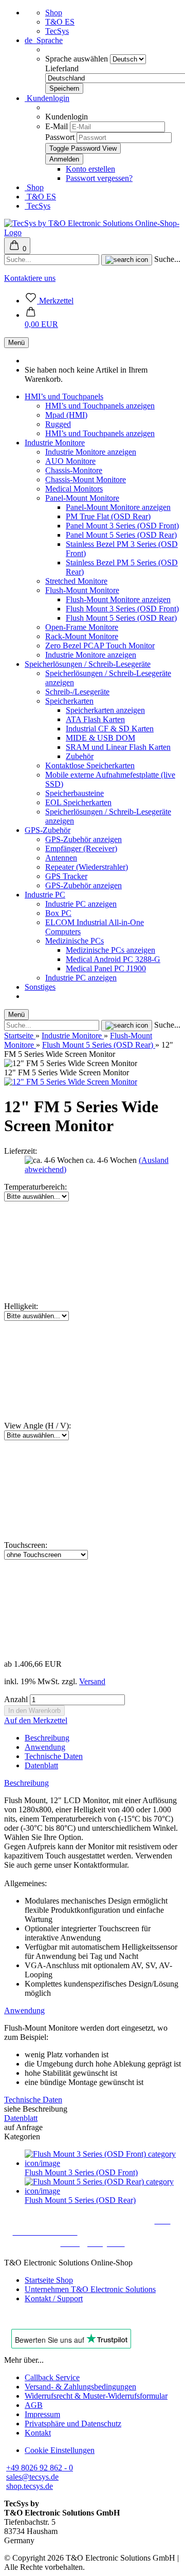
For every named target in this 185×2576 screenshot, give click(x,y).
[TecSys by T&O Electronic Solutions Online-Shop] (92, 232)
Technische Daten (54, 1756)
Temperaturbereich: (35, 1187)
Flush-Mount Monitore (82, 590)
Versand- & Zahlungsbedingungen (80, 2387)
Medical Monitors (74, 489)
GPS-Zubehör (48, 830)
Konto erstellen (90, 169)
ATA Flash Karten (95, 719)
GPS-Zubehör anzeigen (84, 839)
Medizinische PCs (75, 941)
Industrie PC (45, 895)
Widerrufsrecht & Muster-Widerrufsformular (96, 2396)
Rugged (58, 424)
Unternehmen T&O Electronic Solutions (90, 2289)
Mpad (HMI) (66, 415)
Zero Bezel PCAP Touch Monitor (100, 646)
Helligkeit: (21, 1306)
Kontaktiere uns (30, 278)
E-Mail (57, 126)
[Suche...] (127, 260)
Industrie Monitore (55, 443)
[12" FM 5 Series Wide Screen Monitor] (71, 1082)
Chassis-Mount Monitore (86, 479)
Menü (16, 343)
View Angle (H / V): (38, 1426)
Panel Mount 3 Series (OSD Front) (122, 526)
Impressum (42, 2414)
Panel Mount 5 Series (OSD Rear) (121, 535)
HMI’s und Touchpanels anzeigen (100, 406)
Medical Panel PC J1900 (106, 968)
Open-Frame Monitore (82, 627)
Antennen (61, 858)
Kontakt (38, 2433)
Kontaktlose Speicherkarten (90, 765)
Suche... (167, 259)
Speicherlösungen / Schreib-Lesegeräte (88, 664)
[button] (41, 320)
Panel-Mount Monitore (82, 498)
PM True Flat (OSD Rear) (108, 516)
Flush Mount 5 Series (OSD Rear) (121, 618)
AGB (34, 2405)
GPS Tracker (66, 876)
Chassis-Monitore (74, 470)
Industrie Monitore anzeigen (91, 452)
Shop (54, 13)
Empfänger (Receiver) (81, 849)
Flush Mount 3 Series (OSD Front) (122, 609)
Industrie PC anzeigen (81, 904)
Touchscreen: (26, 1545)
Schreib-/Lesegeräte (77, 692)
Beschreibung (47, 1738)
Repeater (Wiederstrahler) (87, 867)
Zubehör (80, 756)
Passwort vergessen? (99, 178)
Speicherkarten (69, 701)
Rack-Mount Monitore (82, 636)
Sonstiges (40, 987)
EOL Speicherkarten (78, 802)
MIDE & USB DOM (100, 738)
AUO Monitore (70, 461)
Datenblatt (41, 1765)
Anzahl (16, 1699)
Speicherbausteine (75, 793)
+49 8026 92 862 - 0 (40, 2468)
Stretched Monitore (76, 581)
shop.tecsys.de (30, 2486)
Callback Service (52, 2377)
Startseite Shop (49, 2280)
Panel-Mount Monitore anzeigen (118, 507)
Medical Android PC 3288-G (113, 959)
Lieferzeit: (21, 1151)
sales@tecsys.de (32, 2477)
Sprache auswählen (78, 59)
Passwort (60, 137)
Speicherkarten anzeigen (105, 710)
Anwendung (45, 1747)
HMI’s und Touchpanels (64, 396)
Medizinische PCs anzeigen (110, 950)
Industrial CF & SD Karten (110, 729)
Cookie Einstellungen (60, 2450)
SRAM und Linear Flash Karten (118, 747)
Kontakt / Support (54, 2298)
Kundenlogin (47, 98)
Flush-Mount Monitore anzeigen (118, 599)
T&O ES (60, 22)
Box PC (58, 913)
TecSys (57, 31)
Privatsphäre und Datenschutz (73, 2424)
